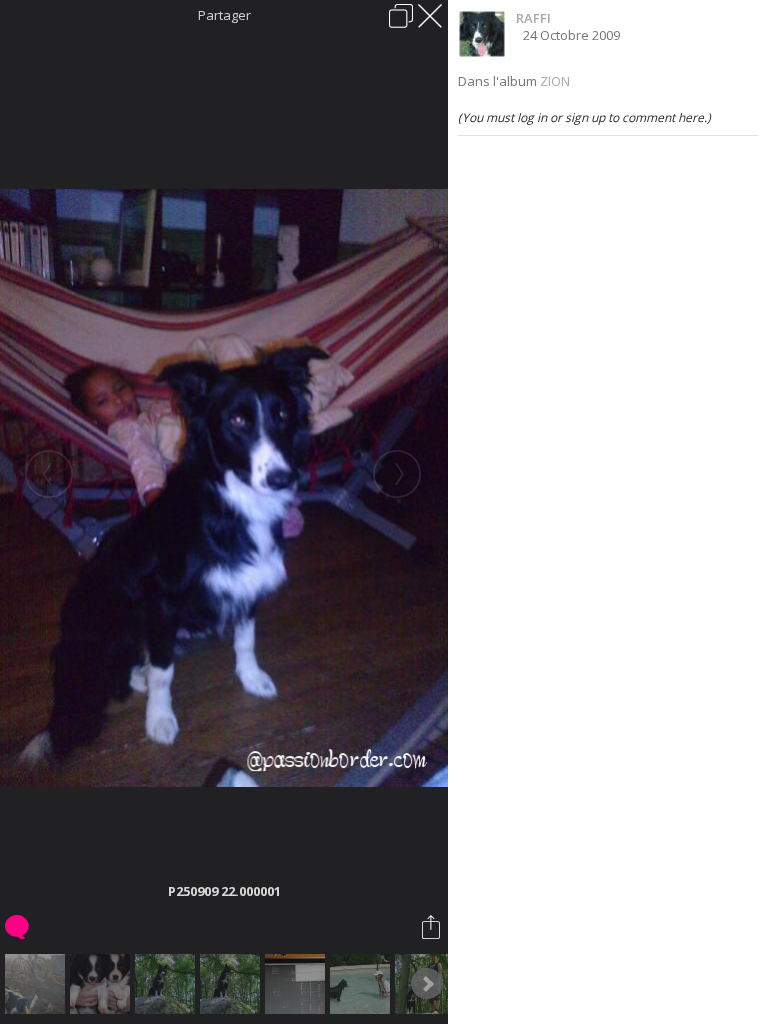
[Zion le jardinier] (37, 984)
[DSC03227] (167, 984)
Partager (224, 15)
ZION (555, 81)
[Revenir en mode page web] (401, 16)
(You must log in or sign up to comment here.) (584, 117)
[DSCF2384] (102, 984)
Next (427, 984)
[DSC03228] (232, 984)
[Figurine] (297, 984)
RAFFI (533, 18)
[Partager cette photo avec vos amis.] (432, 927)
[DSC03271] (362, 984)
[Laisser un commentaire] (18, 927)
